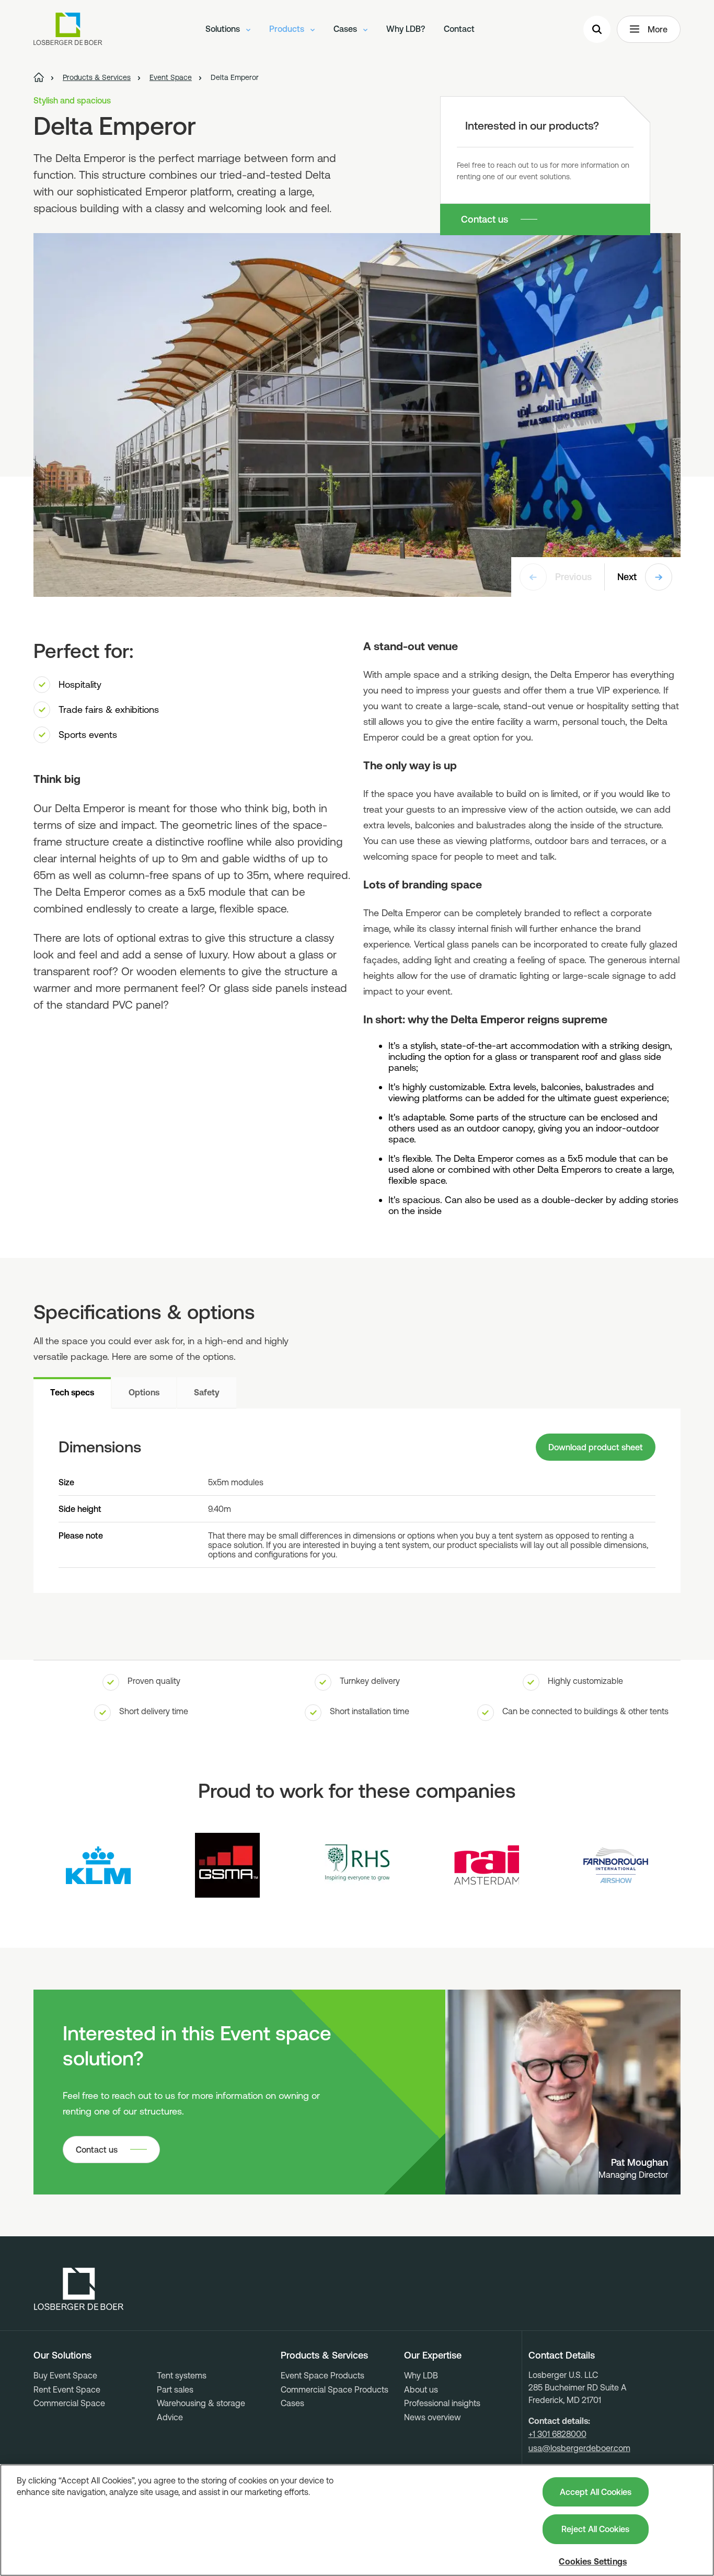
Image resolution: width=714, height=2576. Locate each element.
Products (288, 29)
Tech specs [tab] (72, 1392)
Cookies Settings (593, 2561)
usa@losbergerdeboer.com (579, 2448)
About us (421, 2389)
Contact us (485, 219)
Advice (170, 2417)
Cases (346, 29)
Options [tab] (144, 1392)
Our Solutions (62, 2355)
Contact (459, 29)
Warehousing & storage (201, 2403)
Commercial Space (69, 2403)
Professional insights (442, 2403)
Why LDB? (406, 29)
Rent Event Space (67, 2389)
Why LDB (421, 2375)
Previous (573, 577)
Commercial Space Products (335, 2389)
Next (627, 577)
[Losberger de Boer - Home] (79, 2289)
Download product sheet (596, 1447)
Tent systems (182, 2375)
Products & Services (324, 2355)
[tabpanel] (357, 1501)
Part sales (175, 2389)
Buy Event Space (65, 2375)
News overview (433, 2417)
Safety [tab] (207, 1392)
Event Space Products (323, 2375)
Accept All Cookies (596, 2492)
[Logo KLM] (98, 1865)
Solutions (224, 29)
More (658, 29)
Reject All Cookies (595, 2529)
